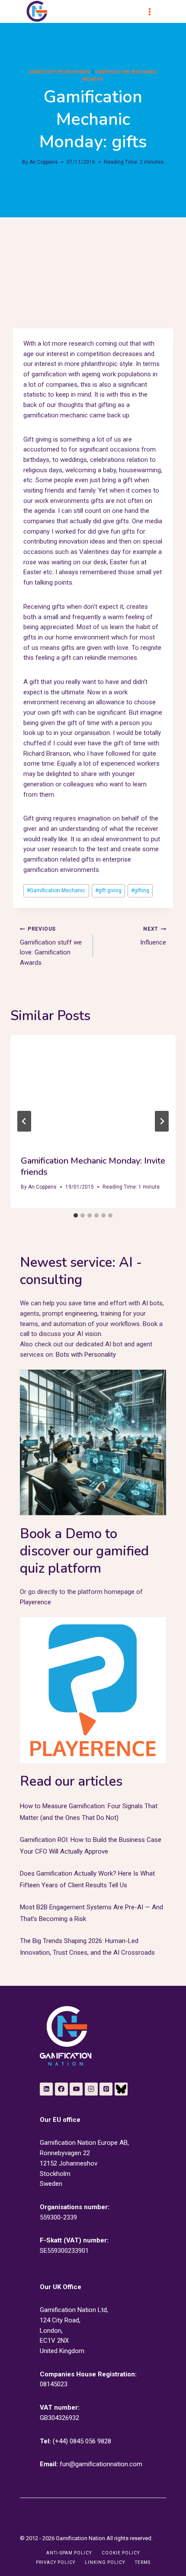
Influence (153, 936)
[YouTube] (76, 2089)
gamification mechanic (60, 72)
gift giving (108, 890)
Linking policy (105, 2562)
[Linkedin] (46, 2089)
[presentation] (93, 1090)
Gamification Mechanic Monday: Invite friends (93, 1166)
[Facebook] (61, 2089)
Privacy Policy (56, 2562)
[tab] (76, 1215)
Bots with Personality (86, 1355)
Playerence (35, 1602)
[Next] (162, 1121)
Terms (143, 2562)
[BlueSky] (121, 2089)
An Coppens (44, 162)
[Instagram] (91, 2089)
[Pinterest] (106, 2089)
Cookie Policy (121, 2553)
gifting (140, 890)
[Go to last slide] (24, 1121)
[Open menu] (154, 12)
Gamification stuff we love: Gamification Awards (51, 946)
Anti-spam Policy (69, 2553)
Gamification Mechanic (56, 890)
